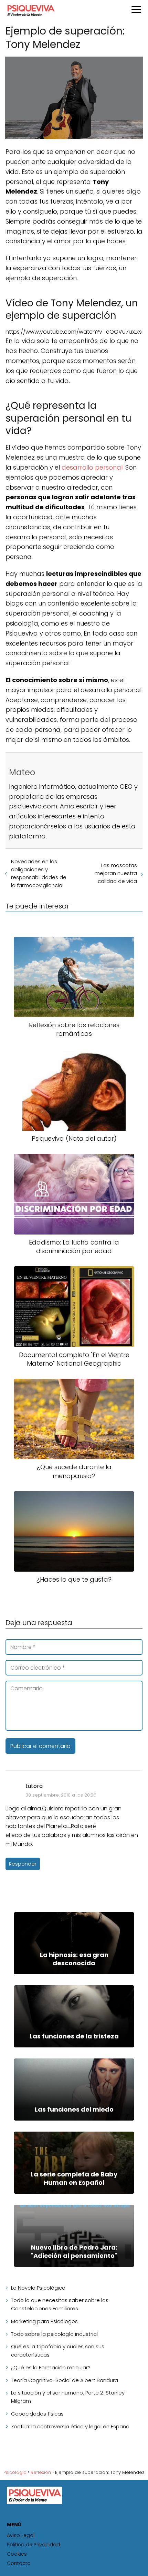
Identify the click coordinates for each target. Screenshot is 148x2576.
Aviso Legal (21, 2535)
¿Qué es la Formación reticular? (51, 2367)
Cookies (17, 2554)
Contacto (19, 2563)
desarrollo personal (92, 467)
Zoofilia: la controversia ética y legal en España (70, 2426)
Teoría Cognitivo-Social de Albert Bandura (65, 2380)
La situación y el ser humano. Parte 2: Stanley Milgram (68, 2397)
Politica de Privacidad (33, 2545)
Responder (23, 1864)
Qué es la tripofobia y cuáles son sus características (58, 2351)
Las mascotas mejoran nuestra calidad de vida (116, 873)
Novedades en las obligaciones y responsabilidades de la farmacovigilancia (39, 873)
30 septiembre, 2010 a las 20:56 (61, 1795)
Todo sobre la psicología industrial (54, 2334)
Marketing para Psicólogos (44, 2321)
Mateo (22, 772)
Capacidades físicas (37, 2414)
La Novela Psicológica (38, 2288)
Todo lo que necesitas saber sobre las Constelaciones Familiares (60, 2304)
